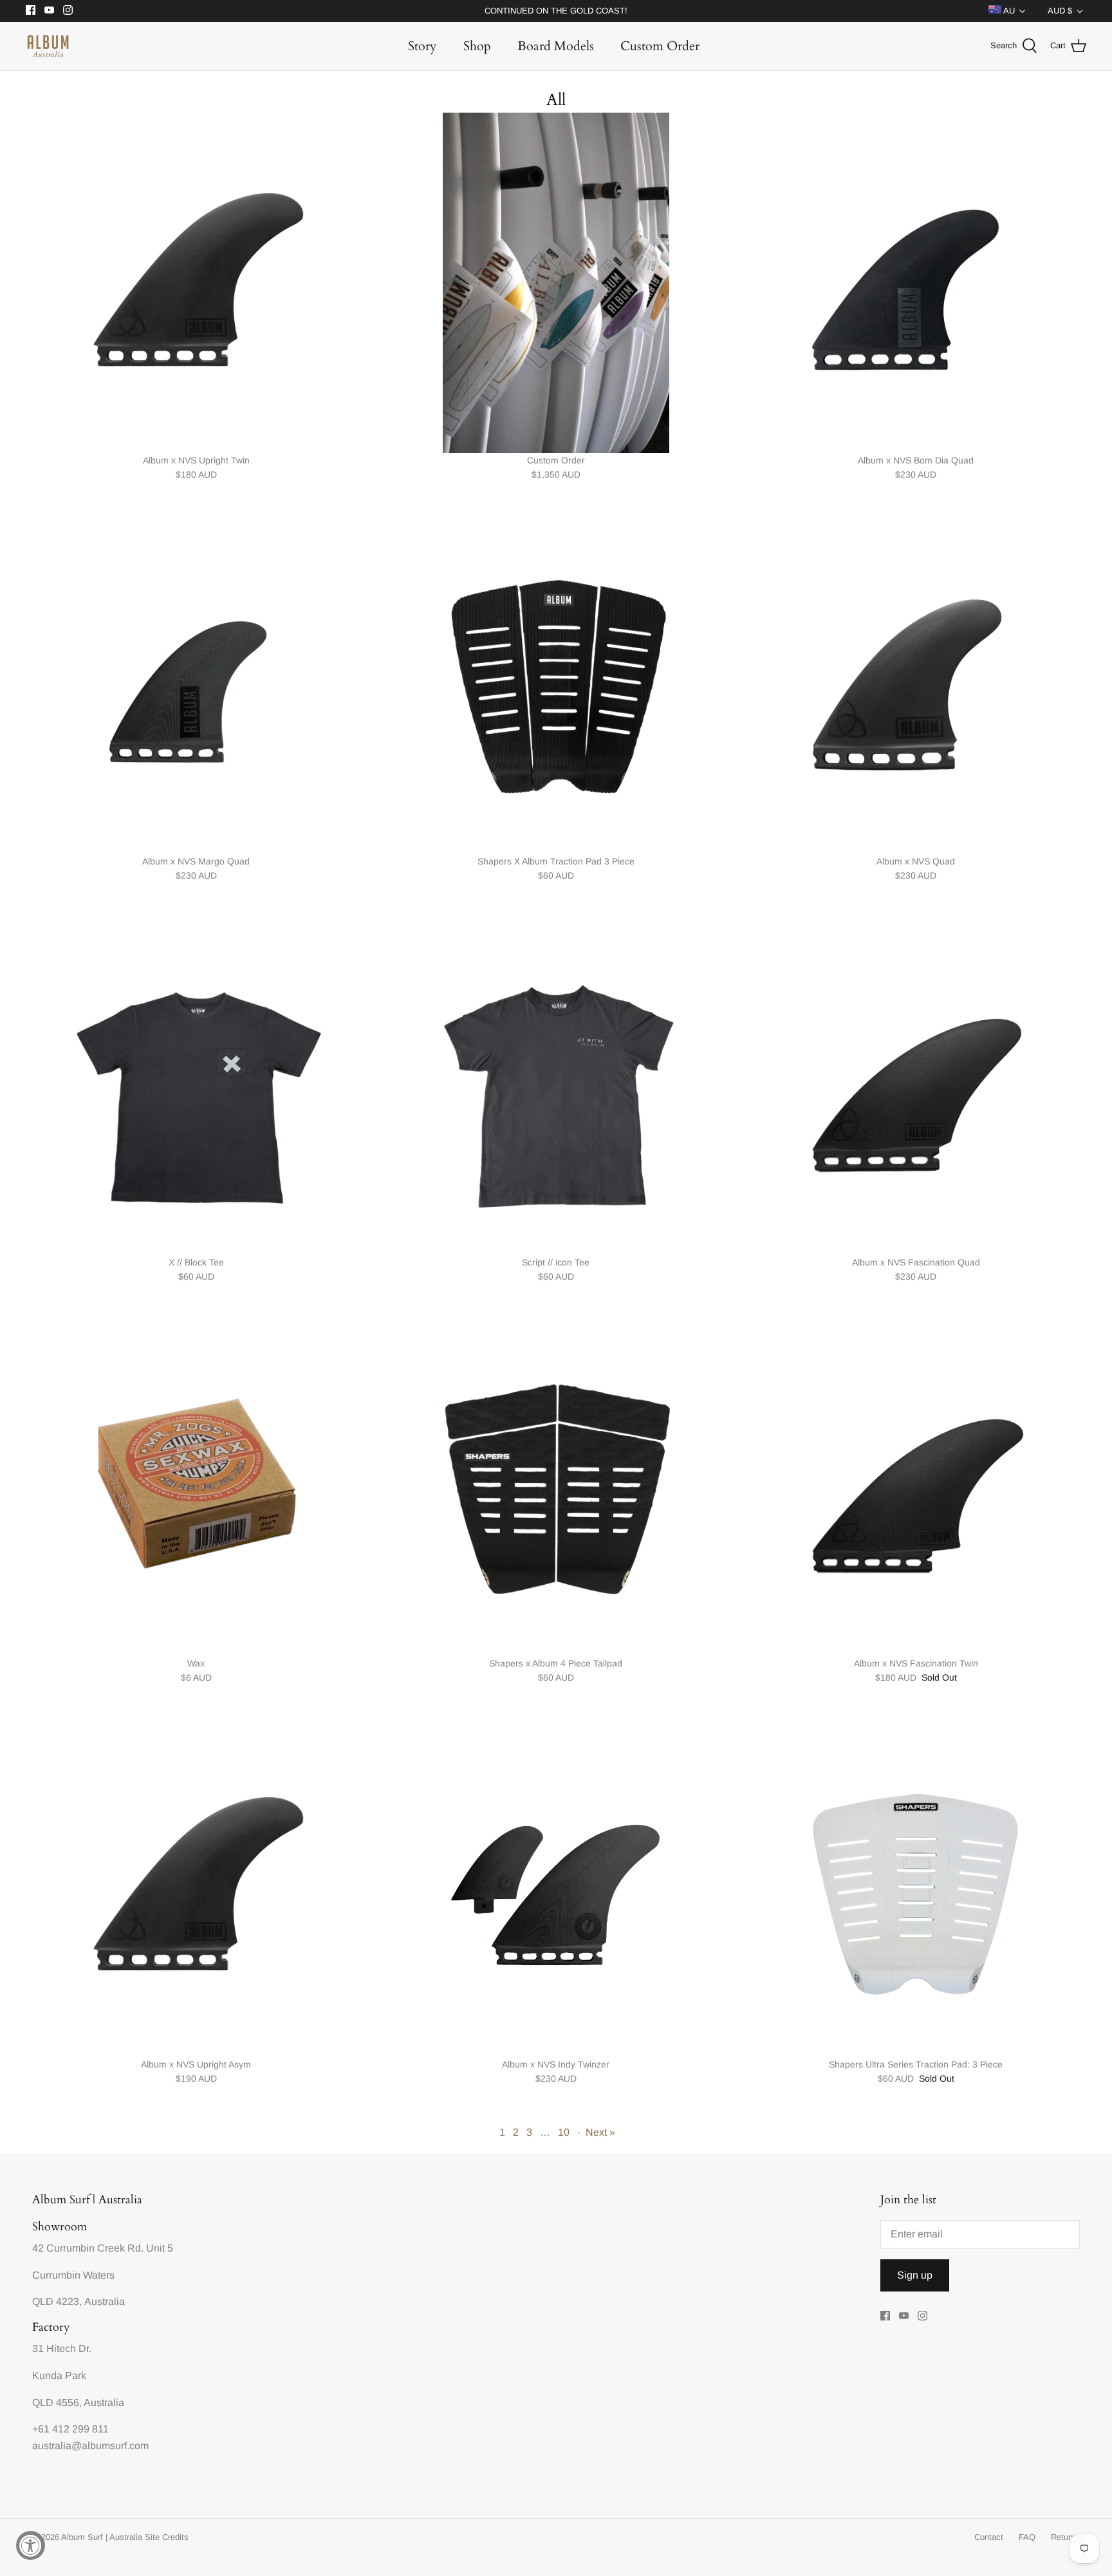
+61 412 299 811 (70, 2429)
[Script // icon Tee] (556, 1085)
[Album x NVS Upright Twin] (196, 283)
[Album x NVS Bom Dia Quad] (916, 283)
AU (1008, 11)
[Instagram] (68, 10)
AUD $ (1060, 11)
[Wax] (196, 1486)
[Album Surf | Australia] (48, 46)
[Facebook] (31, 10)
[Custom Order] (556, 283)
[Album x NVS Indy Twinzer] (556, 1887)
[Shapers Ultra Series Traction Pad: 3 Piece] (916, 1887)
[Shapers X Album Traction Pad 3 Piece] (556, 684)
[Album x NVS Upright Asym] (196, 1887)
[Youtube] (49, 10)
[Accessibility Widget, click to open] (31, 2545)
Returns (1065, 2537)
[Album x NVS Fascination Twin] (916, 1486)
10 (564, 2132)
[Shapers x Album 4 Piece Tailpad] (556, 1486)
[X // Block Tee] (196, 1085)
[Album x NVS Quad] (916, 684)
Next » (600, 2132)
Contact (989, 2537)
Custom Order (660, 46)
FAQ (1027, 2537)
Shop (477, 46)
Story (422, 46)
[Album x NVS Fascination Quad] (916, 1085)
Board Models (556, 46)
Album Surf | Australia (102, 2537)
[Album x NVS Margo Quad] (196, 684)
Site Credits (167, 2537)
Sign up (915, 2275)
